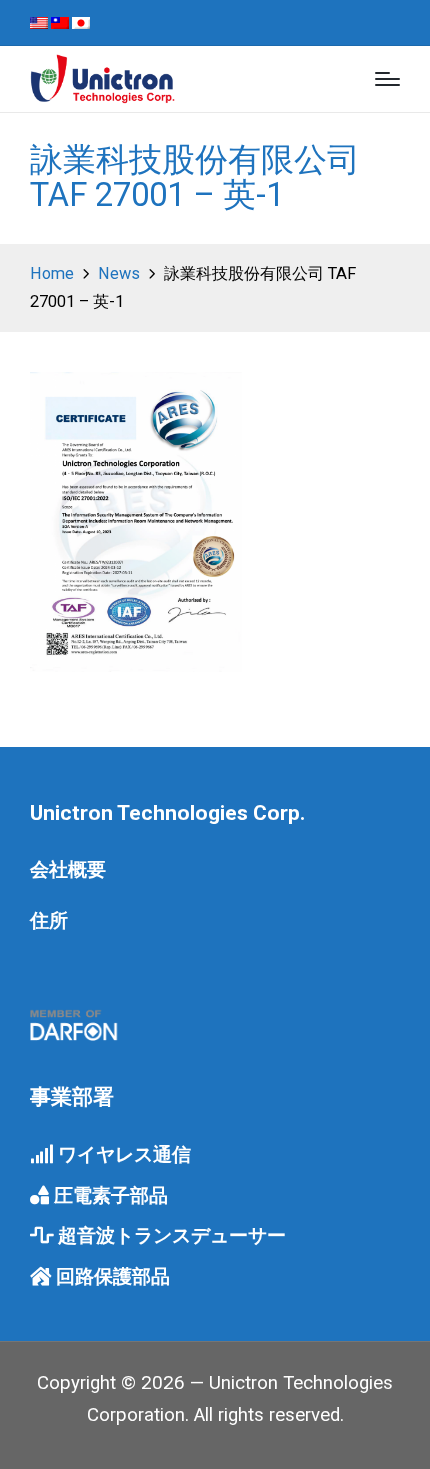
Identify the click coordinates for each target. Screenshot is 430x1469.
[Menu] (387, 79)
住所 (49, 921)
